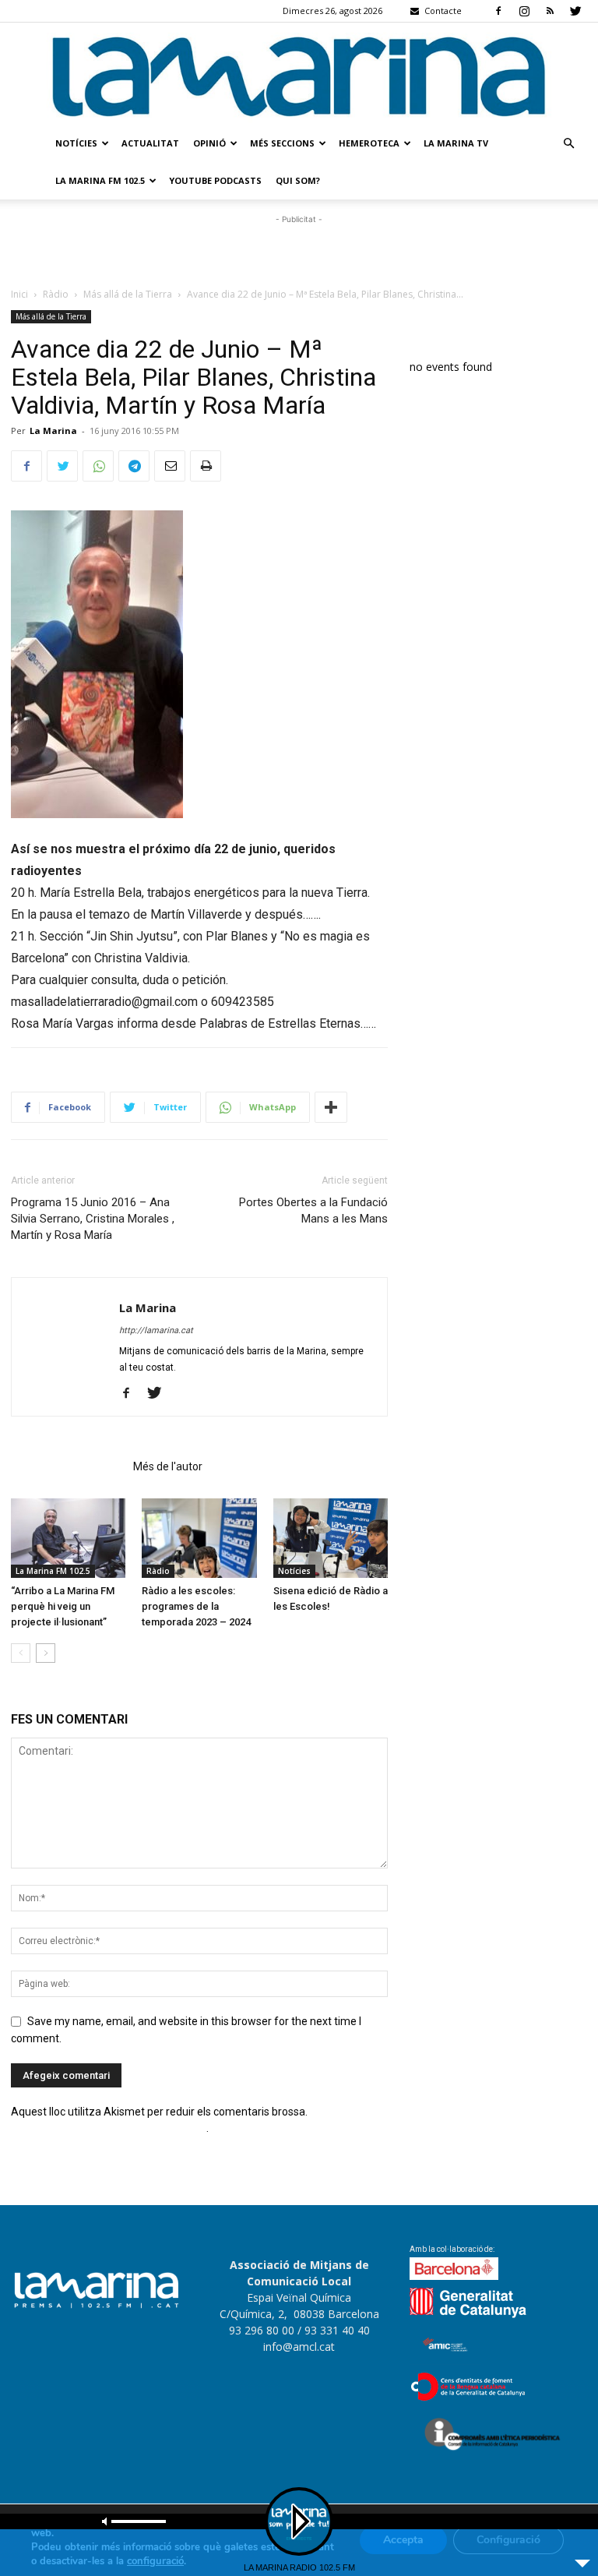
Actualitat (150, 143)
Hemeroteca (369, 143)
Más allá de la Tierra (128, 294)
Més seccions (282, 143)
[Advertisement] (299, 251)
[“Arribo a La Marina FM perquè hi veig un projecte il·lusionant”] (68, 1538)
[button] (568, 144)
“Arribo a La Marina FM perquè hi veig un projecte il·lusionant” (63, 1606)
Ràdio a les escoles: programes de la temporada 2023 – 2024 (196, 1606)
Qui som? (298, 180)
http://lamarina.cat (156, 1330)
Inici (19, 294)
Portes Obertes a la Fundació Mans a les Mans (313, 1210)
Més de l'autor (168, 1466)
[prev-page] (21, 1653)
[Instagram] (524, 11)
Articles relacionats (67, 1466)
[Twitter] (575, 11)
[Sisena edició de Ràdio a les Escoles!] (331, 1538)
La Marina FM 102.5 (100, 180)
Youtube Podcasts (215, 180)
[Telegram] (134, 466)
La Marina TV (456, 143)
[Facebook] (498, 11)
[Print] (206, 466)
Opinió (209, 143)
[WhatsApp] (98, 466)
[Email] (170, 466)
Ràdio (56, 294)
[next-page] (46, 1653)
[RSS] (550, 11)
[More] (331, 1107)
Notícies (76, 143)
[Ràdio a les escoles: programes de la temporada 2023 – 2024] (199, 1538)
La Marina (53, 431)
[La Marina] (299, 74)
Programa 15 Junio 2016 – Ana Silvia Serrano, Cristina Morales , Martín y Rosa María (93, 1219)
